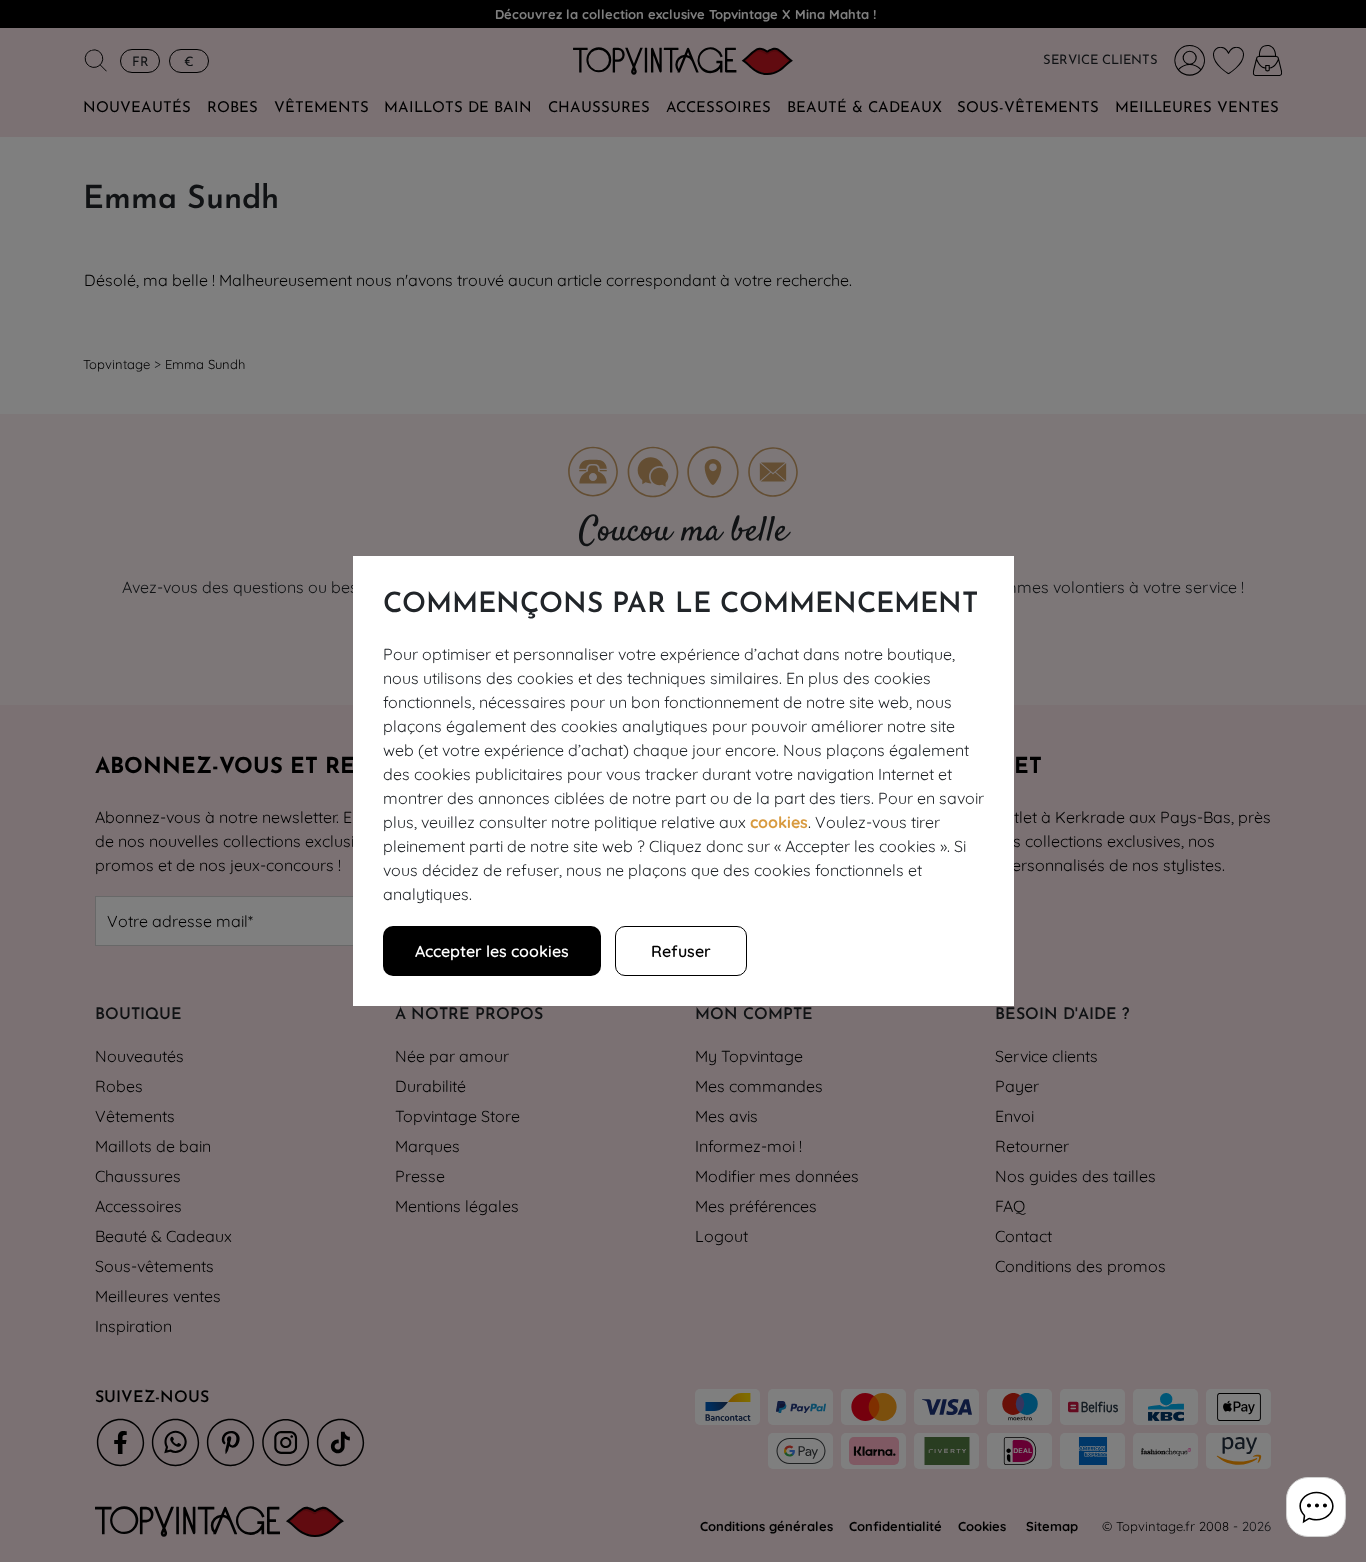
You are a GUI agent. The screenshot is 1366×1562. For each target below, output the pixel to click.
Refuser (681, 951)
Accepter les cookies (492, 951)
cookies (779, 822)
